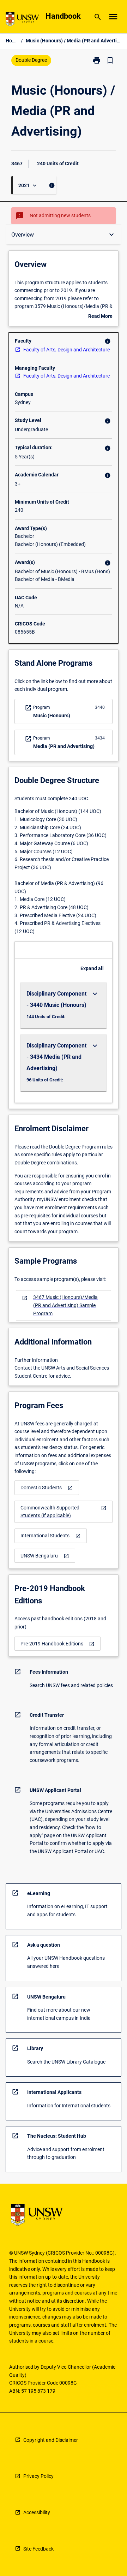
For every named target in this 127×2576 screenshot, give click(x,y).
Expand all (92, 968)
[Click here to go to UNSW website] (22, 20)
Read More (100, 317)
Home (12, 41)
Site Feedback (38, 2549)
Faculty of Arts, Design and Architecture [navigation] (66, 350)
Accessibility (37, 2512)
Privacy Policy (38, 2476)
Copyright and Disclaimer (51, 2440)
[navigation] (64, 1305)
